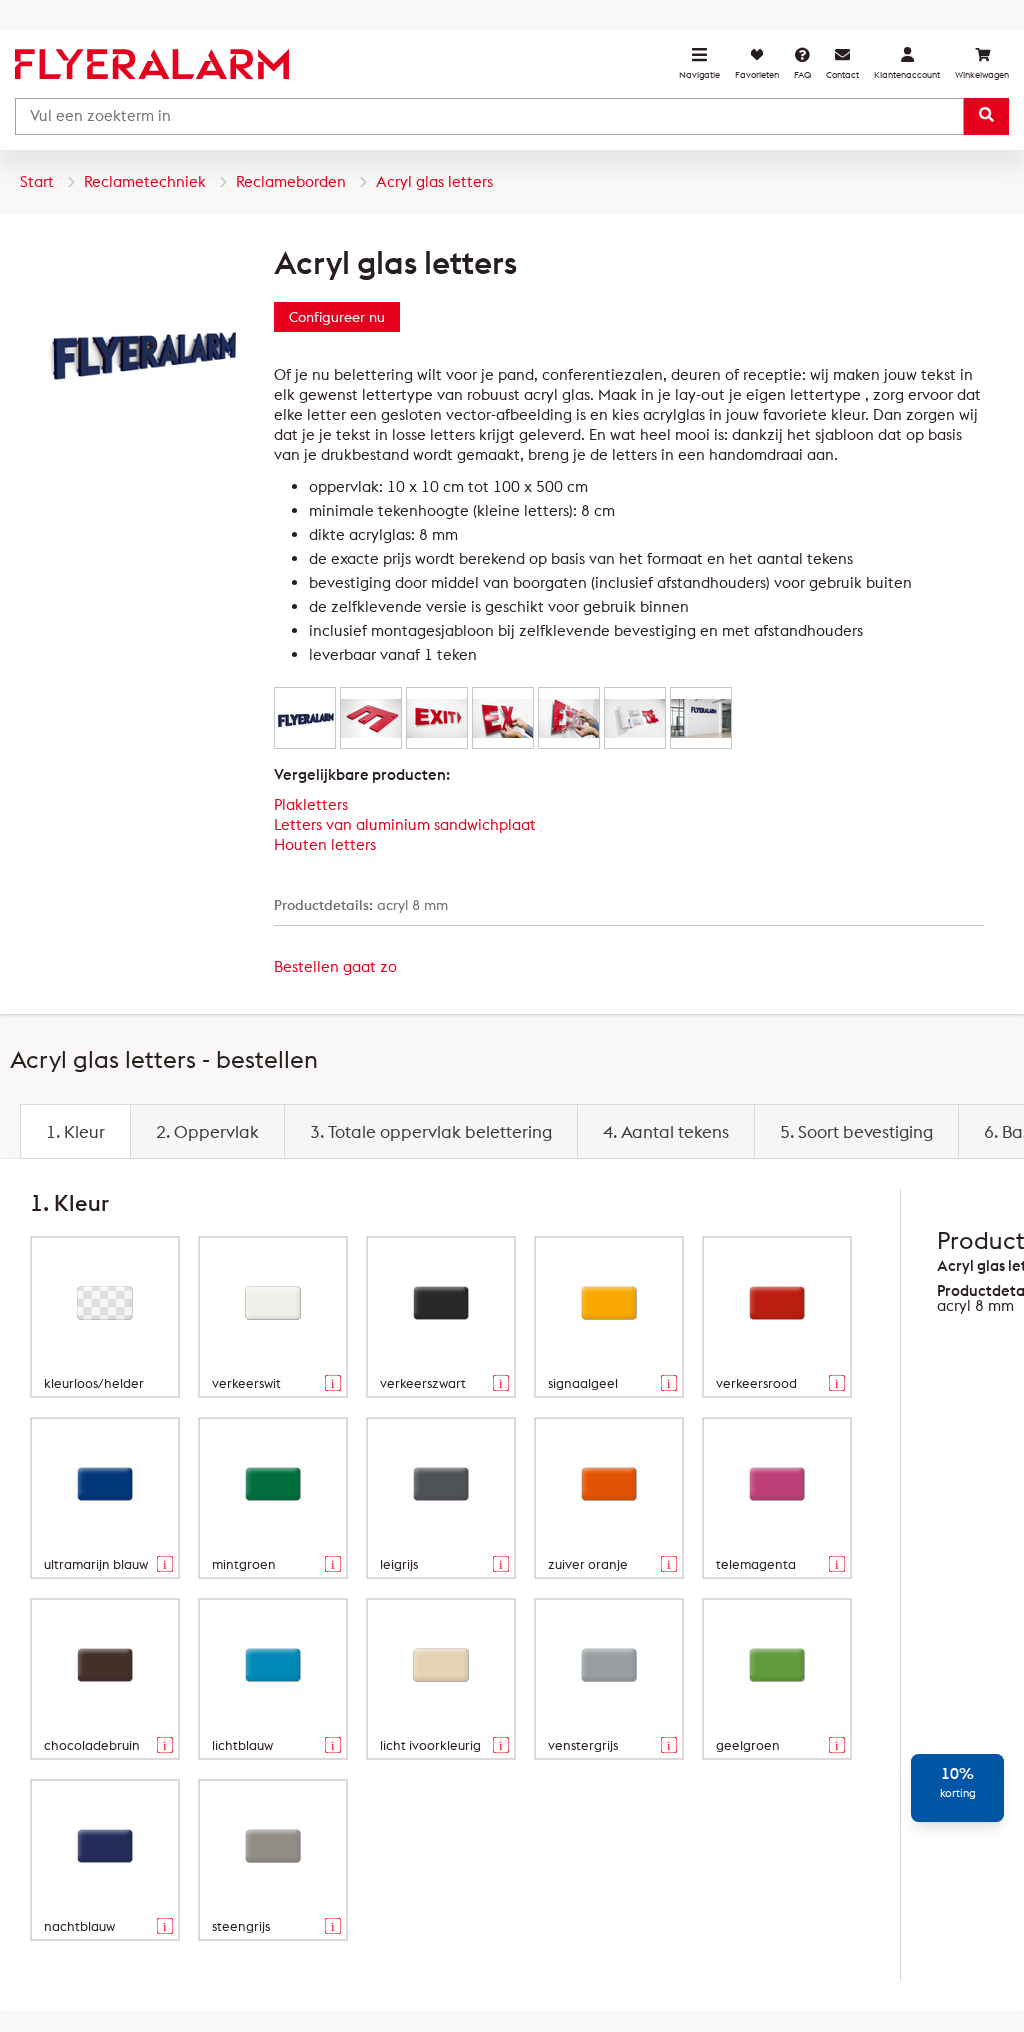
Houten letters (325, 844)
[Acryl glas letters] (305, 717)
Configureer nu (337, 317)
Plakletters (311, 804)
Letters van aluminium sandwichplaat (405, 824)
